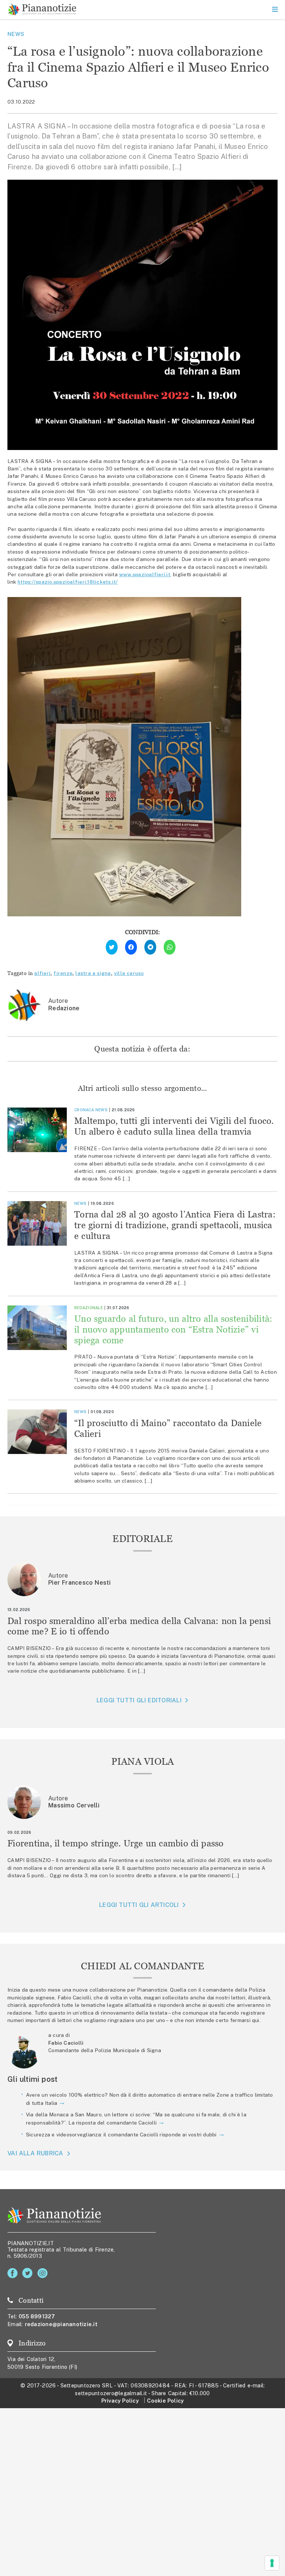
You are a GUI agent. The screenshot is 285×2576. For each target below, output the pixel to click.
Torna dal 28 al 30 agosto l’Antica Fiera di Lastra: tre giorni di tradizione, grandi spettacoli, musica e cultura (175, 1225)
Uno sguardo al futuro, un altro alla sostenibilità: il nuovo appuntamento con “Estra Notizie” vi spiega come (173, 1329)
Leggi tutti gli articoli (139, 1905)
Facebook (14, 2273)
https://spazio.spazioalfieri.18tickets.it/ (68, 582)
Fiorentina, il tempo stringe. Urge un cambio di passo (116, 1843)
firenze (63, 973)
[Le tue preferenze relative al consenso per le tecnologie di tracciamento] (272, 2563)
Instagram (44, 2273)
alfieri (42, 973)
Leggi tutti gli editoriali (139, 1700)
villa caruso (129, 973)
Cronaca (84, 1110)
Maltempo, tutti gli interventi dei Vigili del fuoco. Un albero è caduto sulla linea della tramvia (174, 1126)
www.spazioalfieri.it (145, 574)
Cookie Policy (165, 2401)
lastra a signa (93, 973)
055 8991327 (37, 2316)
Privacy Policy (120, 2401)
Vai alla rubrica (35, 2153)
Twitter (29, 2273)
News (16, 34)
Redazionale (89, 1308)
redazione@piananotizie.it (61, 2324)
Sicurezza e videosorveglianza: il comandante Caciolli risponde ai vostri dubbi (121, 2135)
